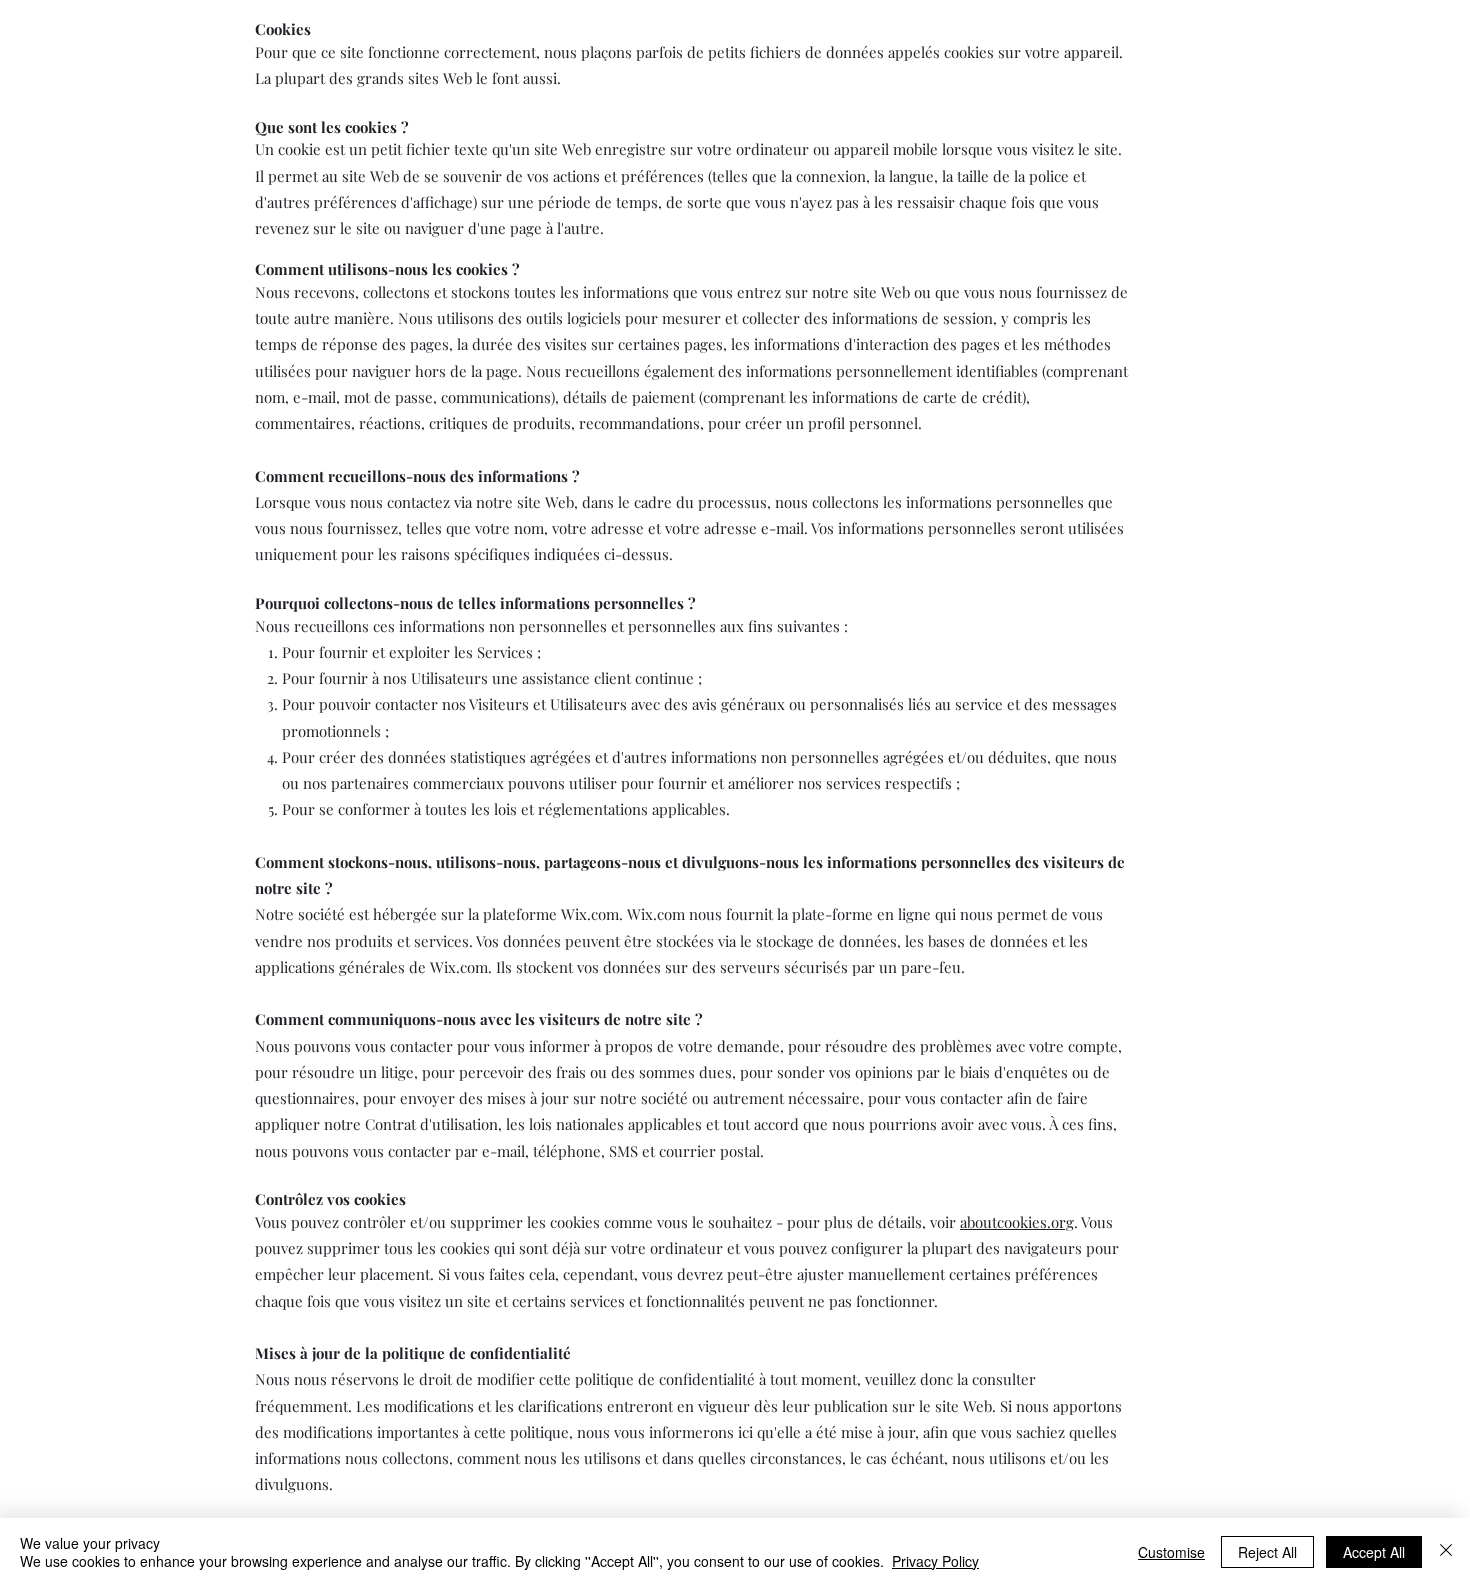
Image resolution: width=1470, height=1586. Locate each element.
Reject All (1267, 1552)
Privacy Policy (935, 1561)
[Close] (1446, 1552)
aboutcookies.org (1017, 1222)
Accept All (1374, 1552)
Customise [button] (1171, 1552)
